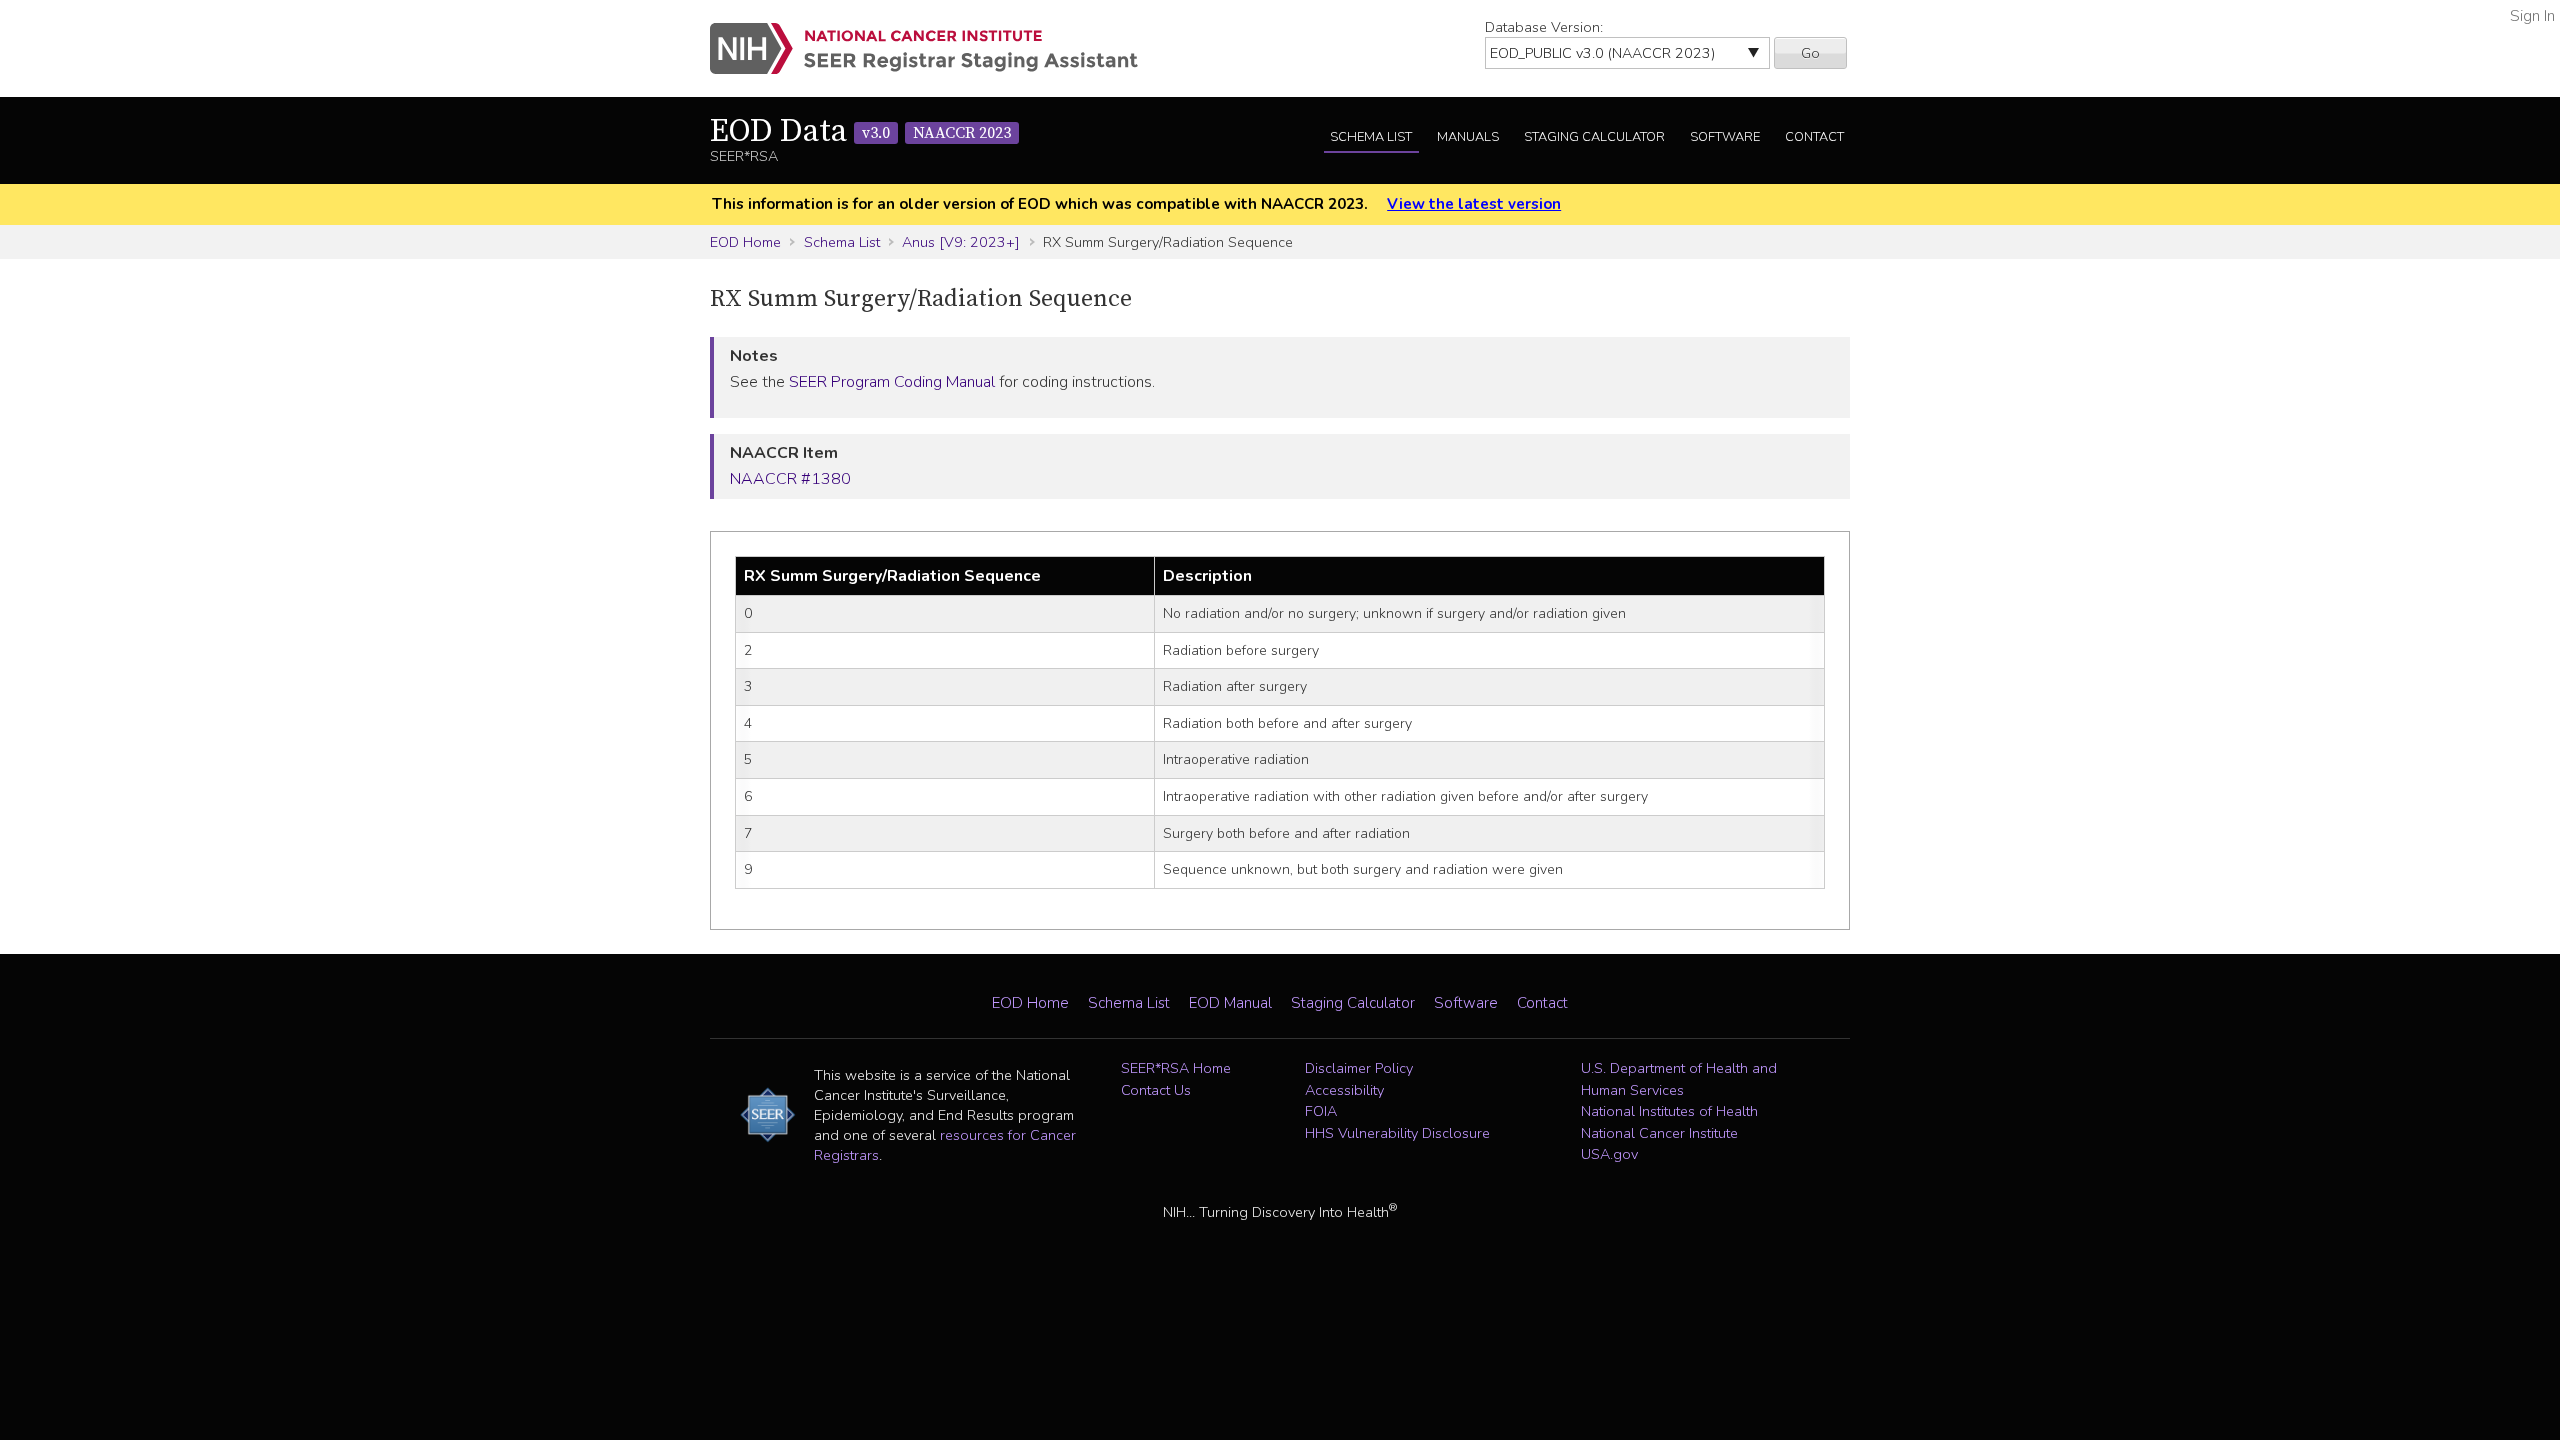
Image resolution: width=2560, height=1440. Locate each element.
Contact (1814, 137)
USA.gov (1609, 1154)
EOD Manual (1230, 1003)
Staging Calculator (1594, 137)
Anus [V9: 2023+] (961, 242)
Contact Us (1156, 1090)
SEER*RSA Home (1176, 1068)
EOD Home (745, 242)
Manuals (1468, 137)
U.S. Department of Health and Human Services (1679, 1079)
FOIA (1321, 1111)
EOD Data (860, 132)
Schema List (1371, 137)
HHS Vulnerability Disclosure (1397, 1133)
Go (1810, 53)
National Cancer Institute (1659, 1133)
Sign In (2532, 16)
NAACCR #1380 (790, 479)
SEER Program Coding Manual (892, 382)
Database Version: (1544, 27)
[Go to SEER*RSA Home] (935, 48)
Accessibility (1344, 1090)
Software (1725, 137)
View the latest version (1474, 204)
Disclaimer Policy (1359, 1068)
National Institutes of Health (1669, 1111)
